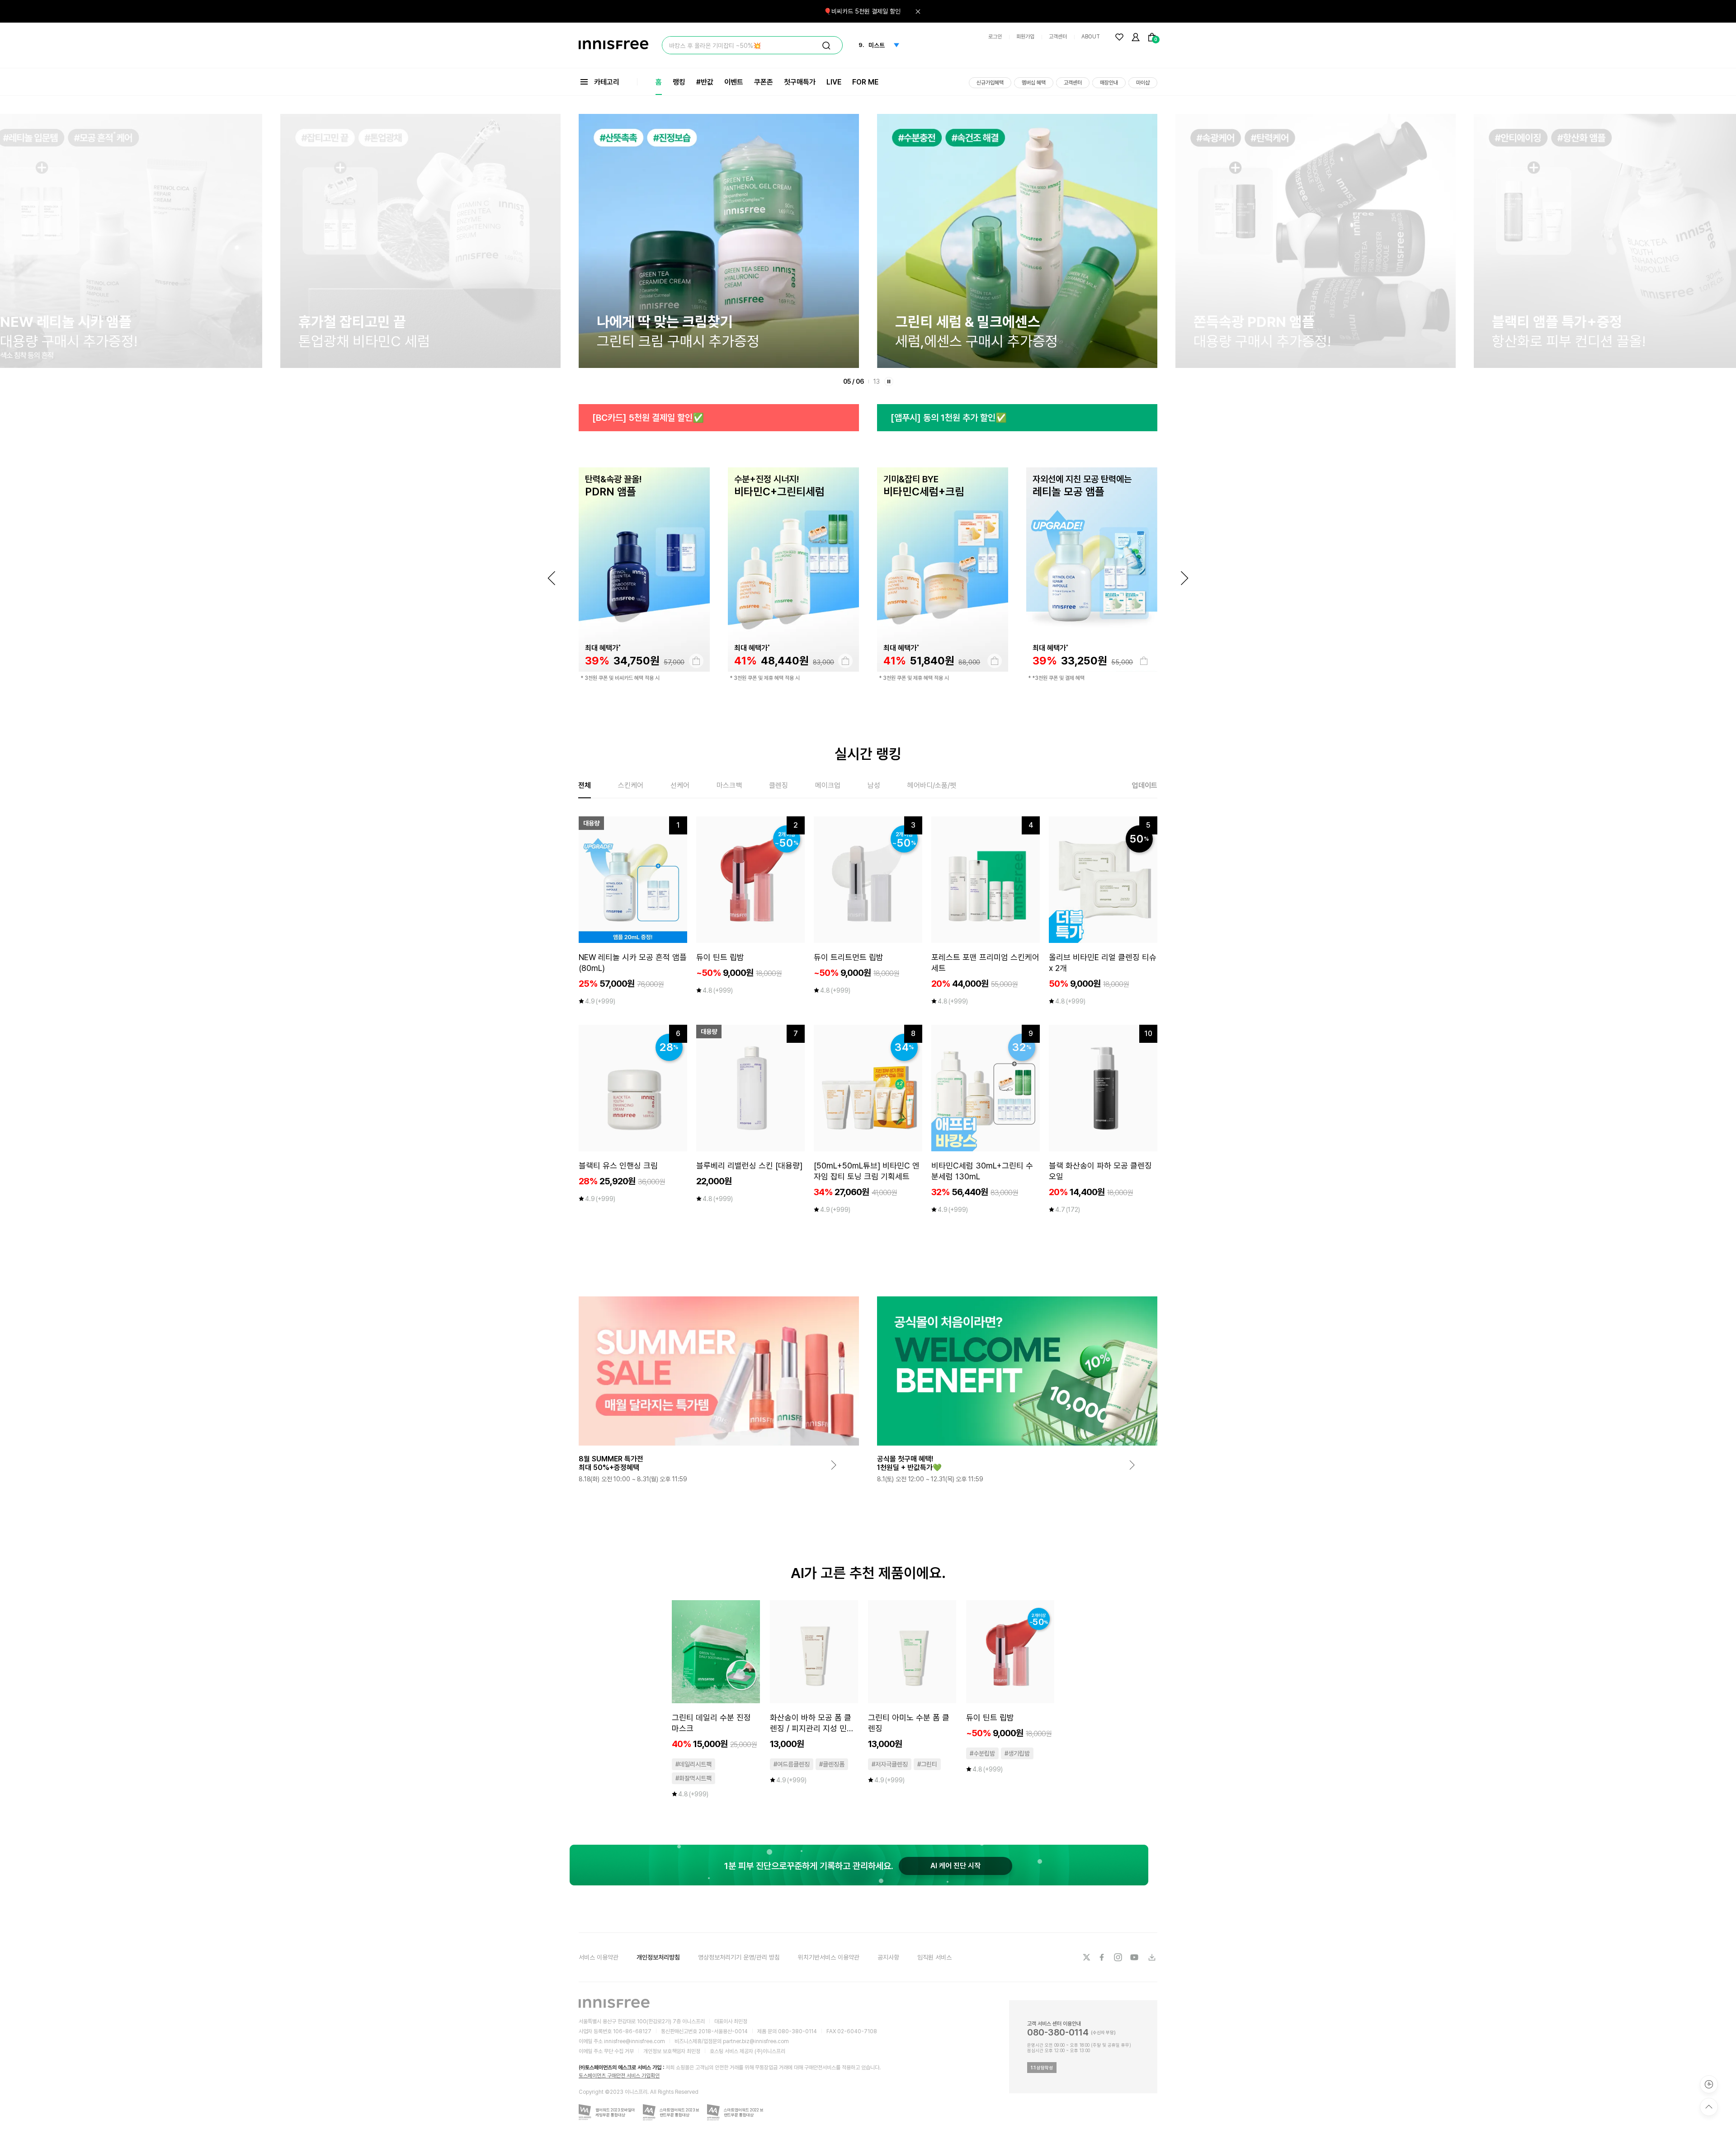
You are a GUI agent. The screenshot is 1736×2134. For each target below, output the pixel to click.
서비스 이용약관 (599, 1957)
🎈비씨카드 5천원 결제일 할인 (862, 11)
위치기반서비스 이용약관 (829, 1957)
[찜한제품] (1119, 37)
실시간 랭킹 (868, 754)
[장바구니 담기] (696, 661)
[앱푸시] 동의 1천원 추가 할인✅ (650, 418)
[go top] (1709, 2107)
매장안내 (1109, 83)
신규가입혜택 (990, 83)
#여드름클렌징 (792, 1764)
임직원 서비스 (934, 1957)
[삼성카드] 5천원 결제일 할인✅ (948, 418)
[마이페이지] (1136, 37)
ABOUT (1091, 37)
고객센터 (1058, 37)
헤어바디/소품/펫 (932, 785)
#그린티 (927, 1764)
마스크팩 (729, 785)
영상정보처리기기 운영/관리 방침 (739, 1957)
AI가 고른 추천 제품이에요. (868, 1573)
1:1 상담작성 (1042, 2068)
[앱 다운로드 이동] (1151, 1957)
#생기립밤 (1017, 1753)
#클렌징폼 (832, 1764)
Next (1184, 578)
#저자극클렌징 (890, 1764)
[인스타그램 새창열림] (1119, 1957)
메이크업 (828, 785)
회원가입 (1025, 37)
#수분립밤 (982, 1753)
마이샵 (1143, 83)
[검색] (826, 46)
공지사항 (888, 1957)
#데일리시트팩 (693, 1764)
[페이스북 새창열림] (1103, 1957)
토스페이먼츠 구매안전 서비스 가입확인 (619, 2076)
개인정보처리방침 (658, 1957)
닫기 (918, 11)
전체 (585, 785)
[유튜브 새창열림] (1135, 1957)
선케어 (680, 785)
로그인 (995, 37)
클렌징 (778, 785)
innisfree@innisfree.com (634, 2041)
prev (552, 578)
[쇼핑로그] (1709, 2084)
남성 (874, 785)
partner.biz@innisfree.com (756, 2041)
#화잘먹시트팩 (693, 1778)
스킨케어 (631, 785)
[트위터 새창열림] (1086, 1957)
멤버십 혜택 (1034, 83)
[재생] (889, 382)
